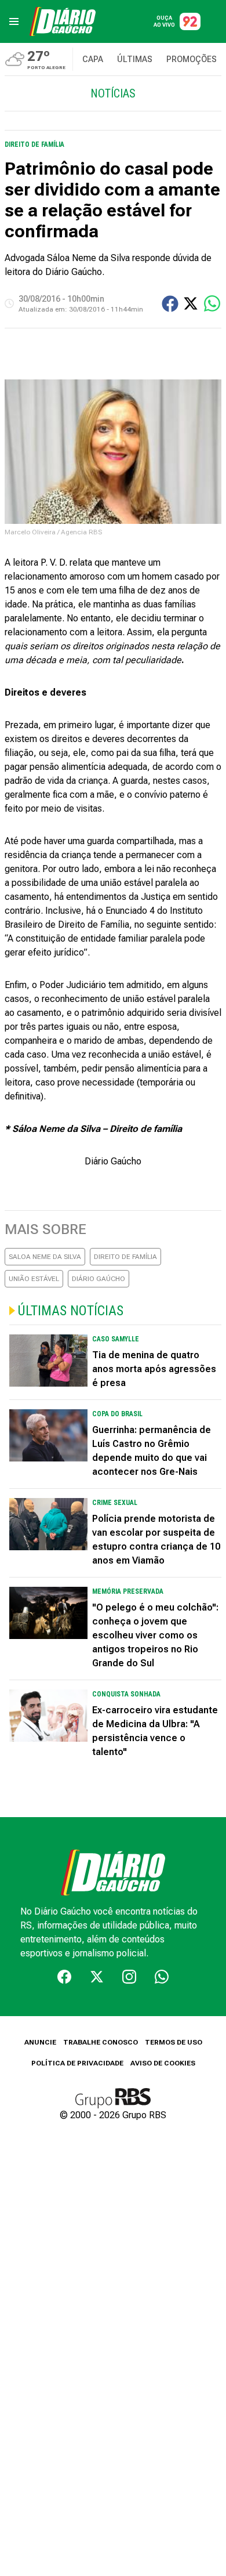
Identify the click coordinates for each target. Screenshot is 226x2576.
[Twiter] (97, 1977)
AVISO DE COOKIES (163, 2063)
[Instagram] (129, 1977)
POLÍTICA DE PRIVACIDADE (77, 2063)
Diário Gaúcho (113, 1161)
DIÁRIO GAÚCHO (99, 1279)
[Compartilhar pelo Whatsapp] (212, 303)
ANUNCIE (40, 2042)
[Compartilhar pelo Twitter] (191, 303)
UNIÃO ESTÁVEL (34, 1279)
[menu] (14, 21)
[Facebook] (64, 1977)
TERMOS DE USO (174, 2042)
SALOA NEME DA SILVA (45, 1257)
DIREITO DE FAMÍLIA (125, 1257)
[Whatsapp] (162, 1977)
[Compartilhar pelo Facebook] (170, 304)
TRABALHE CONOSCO (101, 2042)
